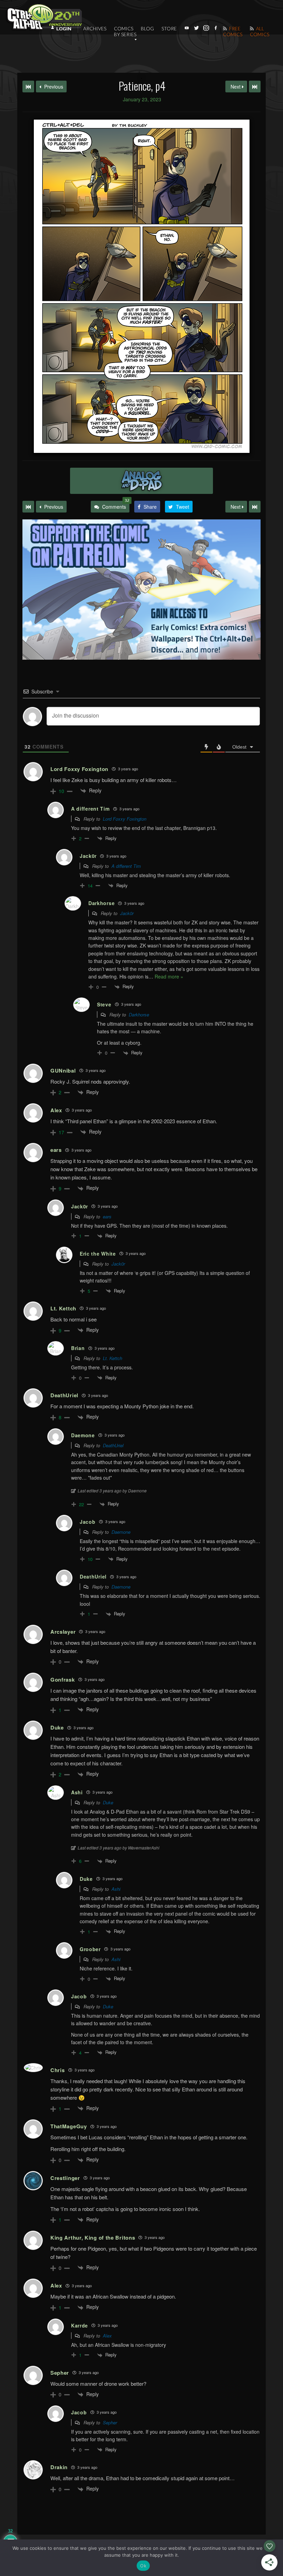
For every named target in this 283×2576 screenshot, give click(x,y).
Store (169, 28)
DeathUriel (113, 1445)
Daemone (121, 1532)
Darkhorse (139, 1015)
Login (64, 29)
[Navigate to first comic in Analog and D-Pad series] (28, 87)
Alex (107, 2336)
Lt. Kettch (113, 1358)
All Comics (260, 31)
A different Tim (126, 866)
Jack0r (127, 913)
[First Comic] (28, 507)
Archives (95, 28)
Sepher (110, 2422)
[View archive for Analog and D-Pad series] (141, 481)
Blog (147, 28)
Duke (108, 1802)
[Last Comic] (255, 507)
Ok (143, 2566)
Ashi (116, 1889)
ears (107, 1216)
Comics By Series (125, 31)
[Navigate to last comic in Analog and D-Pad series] (255, 87)
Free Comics (233, 31)
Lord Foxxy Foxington (125, 819)
